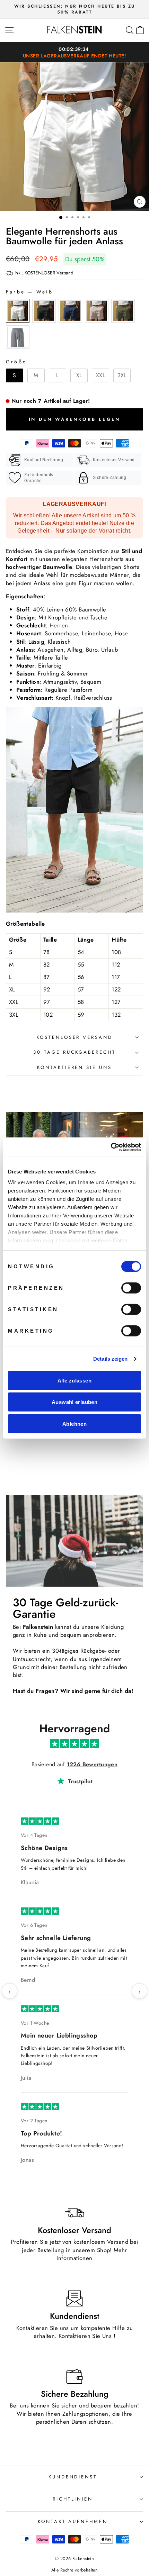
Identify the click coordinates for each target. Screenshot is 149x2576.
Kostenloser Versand (75, 1037)
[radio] (18, 311)
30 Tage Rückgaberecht (74, 1052)
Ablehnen (74, 1423)
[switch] (131, 1288)
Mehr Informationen (92, 1984)
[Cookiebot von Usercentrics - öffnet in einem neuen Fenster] (111, 1147)
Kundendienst (73, 2207)
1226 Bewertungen (92, 1764)
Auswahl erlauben (74, 1402)
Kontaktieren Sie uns (75, 1067)
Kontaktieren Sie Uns (85, 2066)
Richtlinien (73, 2229)
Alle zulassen (74, 1380)
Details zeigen (110, 1359)
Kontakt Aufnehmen (73, 2252)
